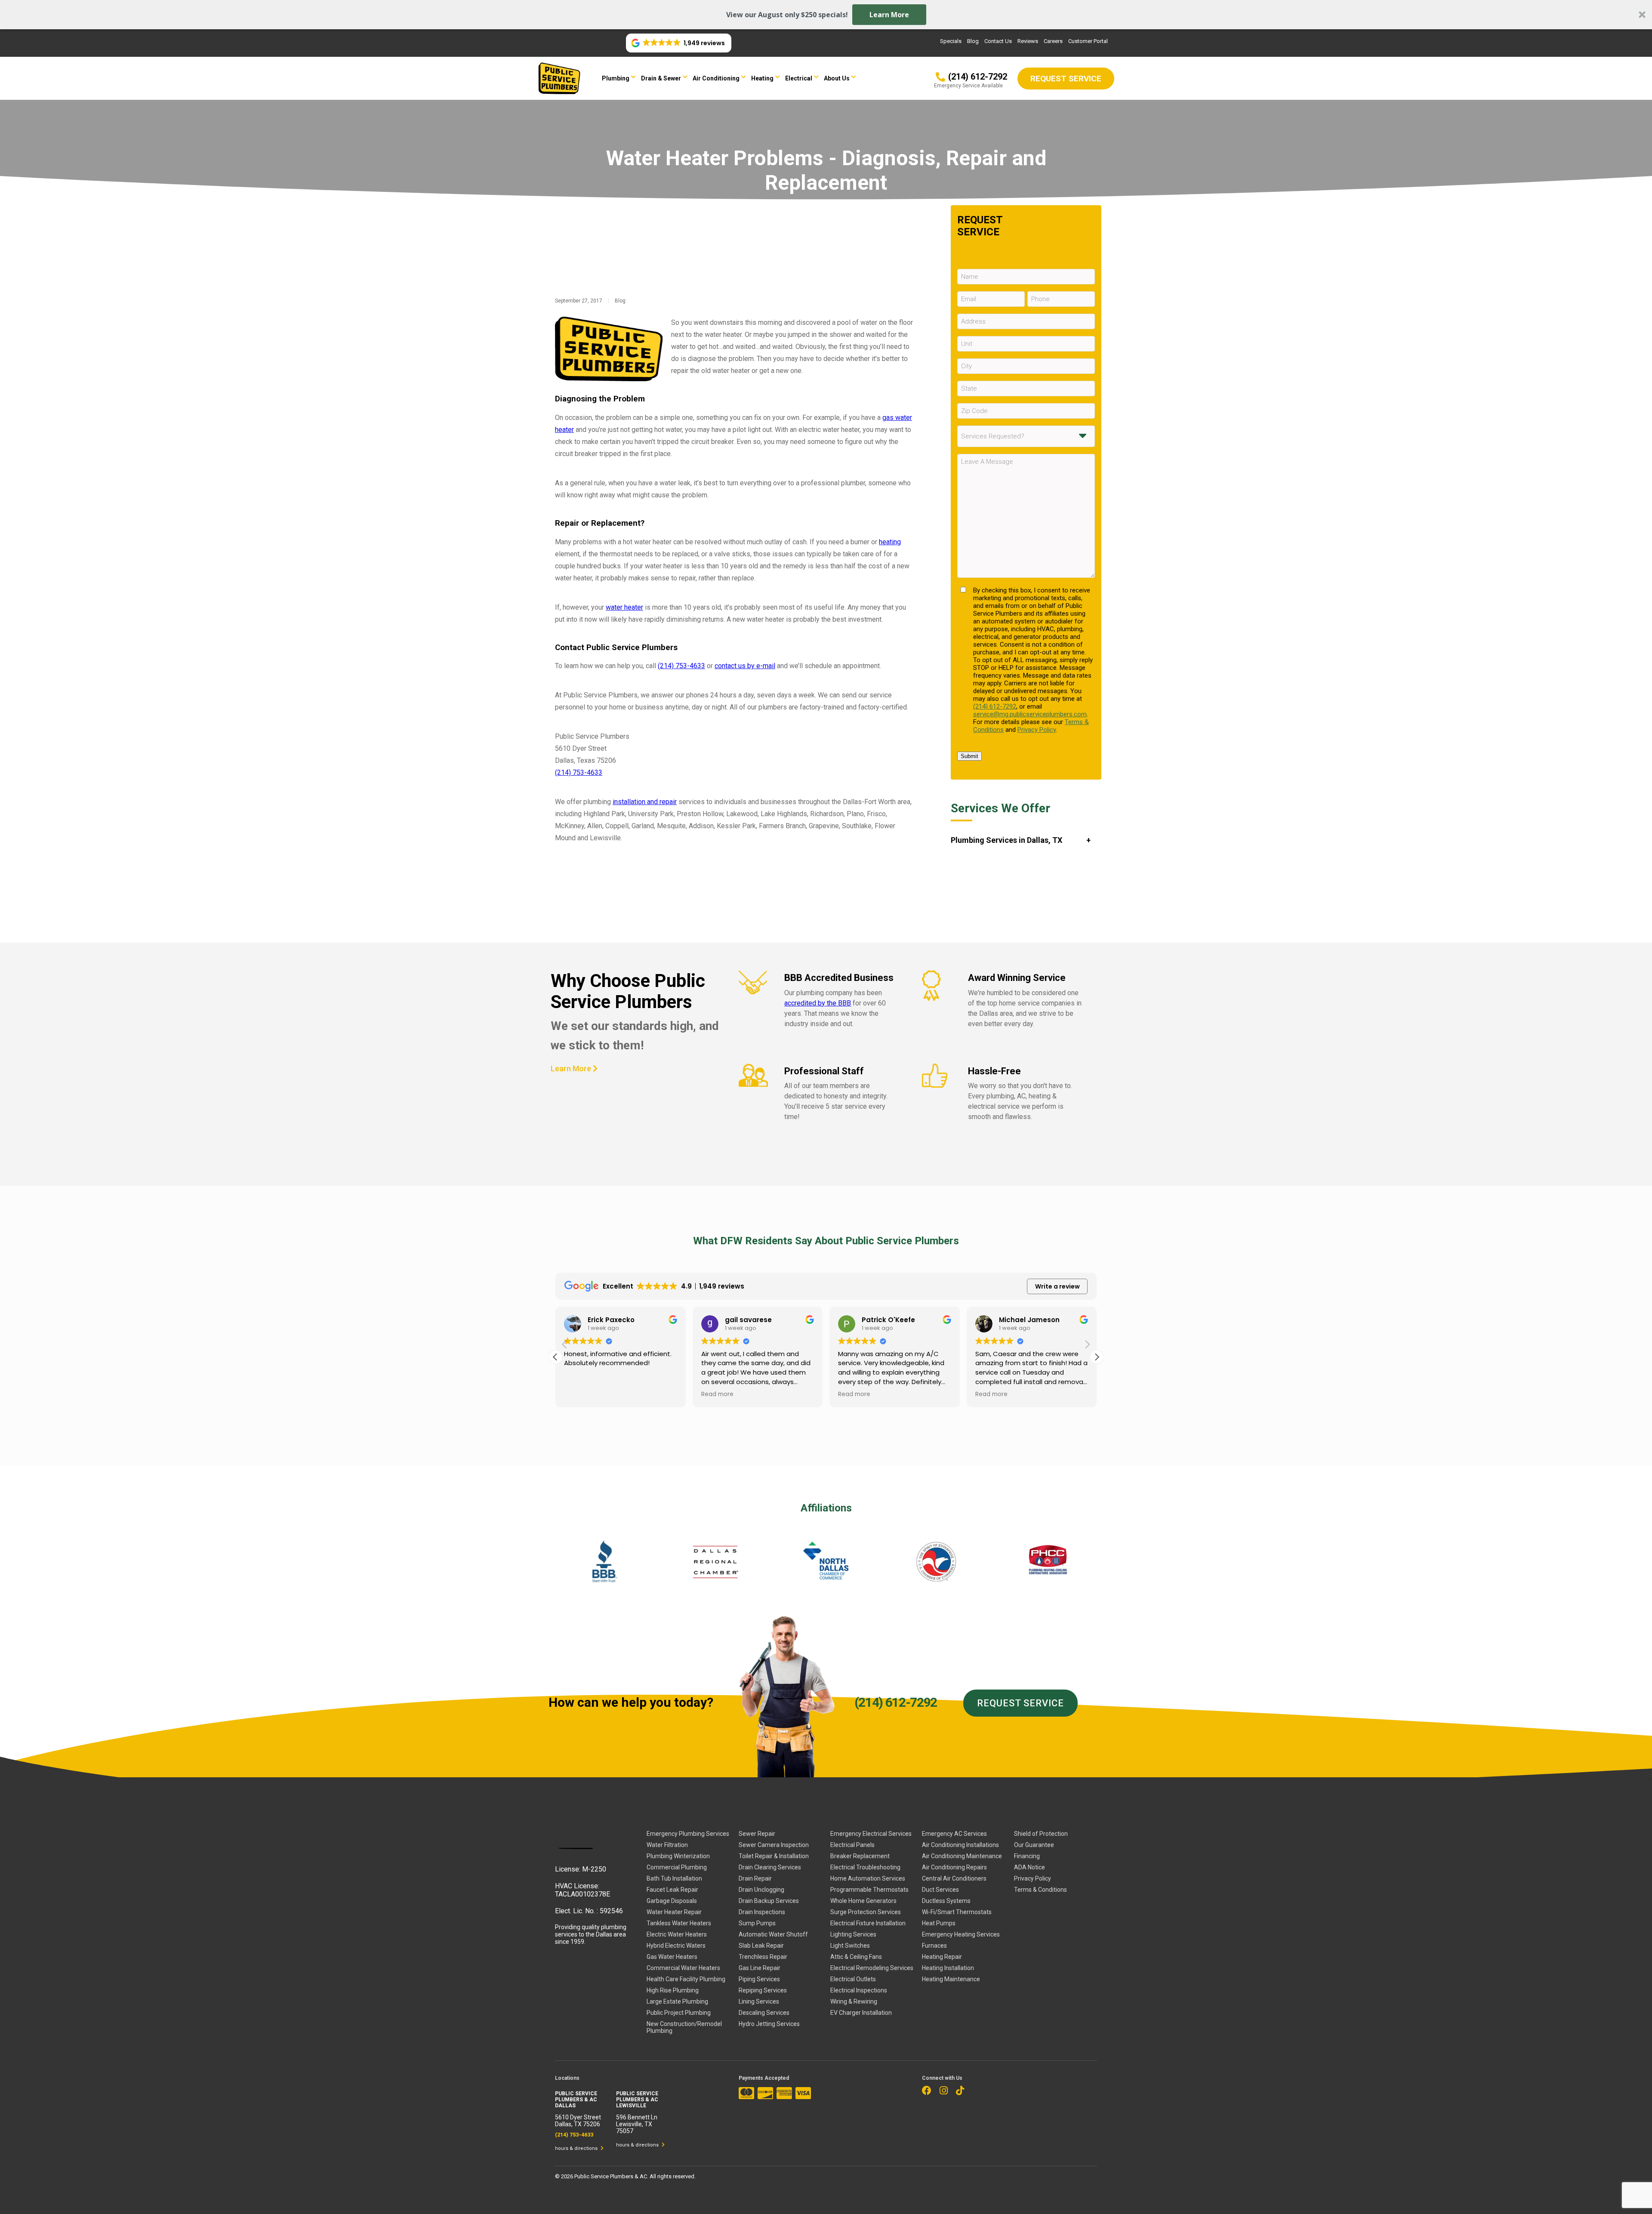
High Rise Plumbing (673, 1990)
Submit (969, 756)
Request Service (1020, 1703)
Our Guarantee (1034, 1845)
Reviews (1028, 41)
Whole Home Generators (863, 1901)
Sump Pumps (757, 1923)
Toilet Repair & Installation (774, 1856)
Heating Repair (942, 1957)
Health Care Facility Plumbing (686, 1979)
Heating (762, 78)
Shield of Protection (1041, 1834)
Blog (973, 41)
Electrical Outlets (853, 1979)
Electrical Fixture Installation (868, 1923)
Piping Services (759, 1979)
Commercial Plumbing (677, 1867)
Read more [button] (580, 1394)
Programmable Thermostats (869, 1890)
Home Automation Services (868, 1878)
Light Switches (850, 1946)
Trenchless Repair (763, 1957)
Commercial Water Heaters (683, 1968)
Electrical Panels (852, 1845)
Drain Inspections (762, 1912)
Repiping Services (763, 1990)
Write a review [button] (1057, 1286)
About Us (837, 78)
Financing (1027, 1856)
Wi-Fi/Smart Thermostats (957, 1912)
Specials (951, 41)
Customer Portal (1088, 41)
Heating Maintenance (951, 1979)
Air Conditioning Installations (960, 1845)
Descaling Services (764, 2013)
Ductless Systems (946, 1901)
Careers (1053, 41)
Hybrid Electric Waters (676, 1946)
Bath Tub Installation (674, 1878)
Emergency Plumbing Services (688, 1834)
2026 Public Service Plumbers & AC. (605, 2176)
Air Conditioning (716, 78)
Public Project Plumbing (679, 2013)
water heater (624, 607)
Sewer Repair (757, 1834)
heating (890, 542)
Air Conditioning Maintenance (962, 1856)
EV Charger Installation (861, 2013)
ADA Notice (1029, 1867)
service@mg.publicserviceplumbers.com (1030, 714)
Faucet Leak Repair (672, 1890)
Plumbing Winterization (678, 1856)
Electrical (799, 78)
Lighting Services (853, 1934)
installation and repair (645, 802)
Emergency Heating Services (961, 1934)
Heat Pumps (939, 1923)
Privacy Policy (1037, 730)
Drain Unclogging (761, 1890)
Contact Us (998, 41)
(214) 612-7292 (995, 706)
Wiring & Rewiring (854, 2001)
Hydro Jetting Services (769, 2024)
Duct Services (940, 1890)
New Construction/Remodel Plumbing (684, 2027)
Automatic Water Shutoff (773, 1934)
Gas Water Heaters (672, 1957)
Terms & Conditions (1040, 1890)
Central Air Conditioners (954, 1878)
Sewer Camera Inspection (774, 1845)
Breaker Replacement (860, 1856)
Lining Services (759, 2001)
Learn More (889, 15)
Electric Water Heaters (677, 1934)
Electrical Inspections (859, 1990)
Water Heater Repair (674, 1912)
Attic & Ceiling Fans (856, 1957)
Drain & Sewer (661, 78)
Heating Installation (948, 1968)
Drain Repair (755, 1878)
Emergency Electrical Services (871, 1834)
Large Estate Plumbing (677, 2001)
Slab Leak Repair (761, 1946)
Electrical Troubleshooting (865, 1867)
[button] (826, 15)
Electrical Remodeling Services (872, 1968)
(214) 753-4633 (681, 666)
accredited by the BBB (818, 1003)
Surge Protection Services (866, 1912)
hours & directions (577, 2148)
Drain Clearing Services (770, 1867)
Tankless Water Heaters (679, 1923)
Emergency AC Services (954, 1834)
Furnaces (934, 1946)
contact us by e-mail (745, 666)
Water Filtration (667, 1845)
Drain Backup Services (769, 1901)
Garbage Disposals (672, 1901)
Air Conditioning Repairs (954, 1867)
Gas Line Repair (760, 1968)
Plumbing (616, 78)
